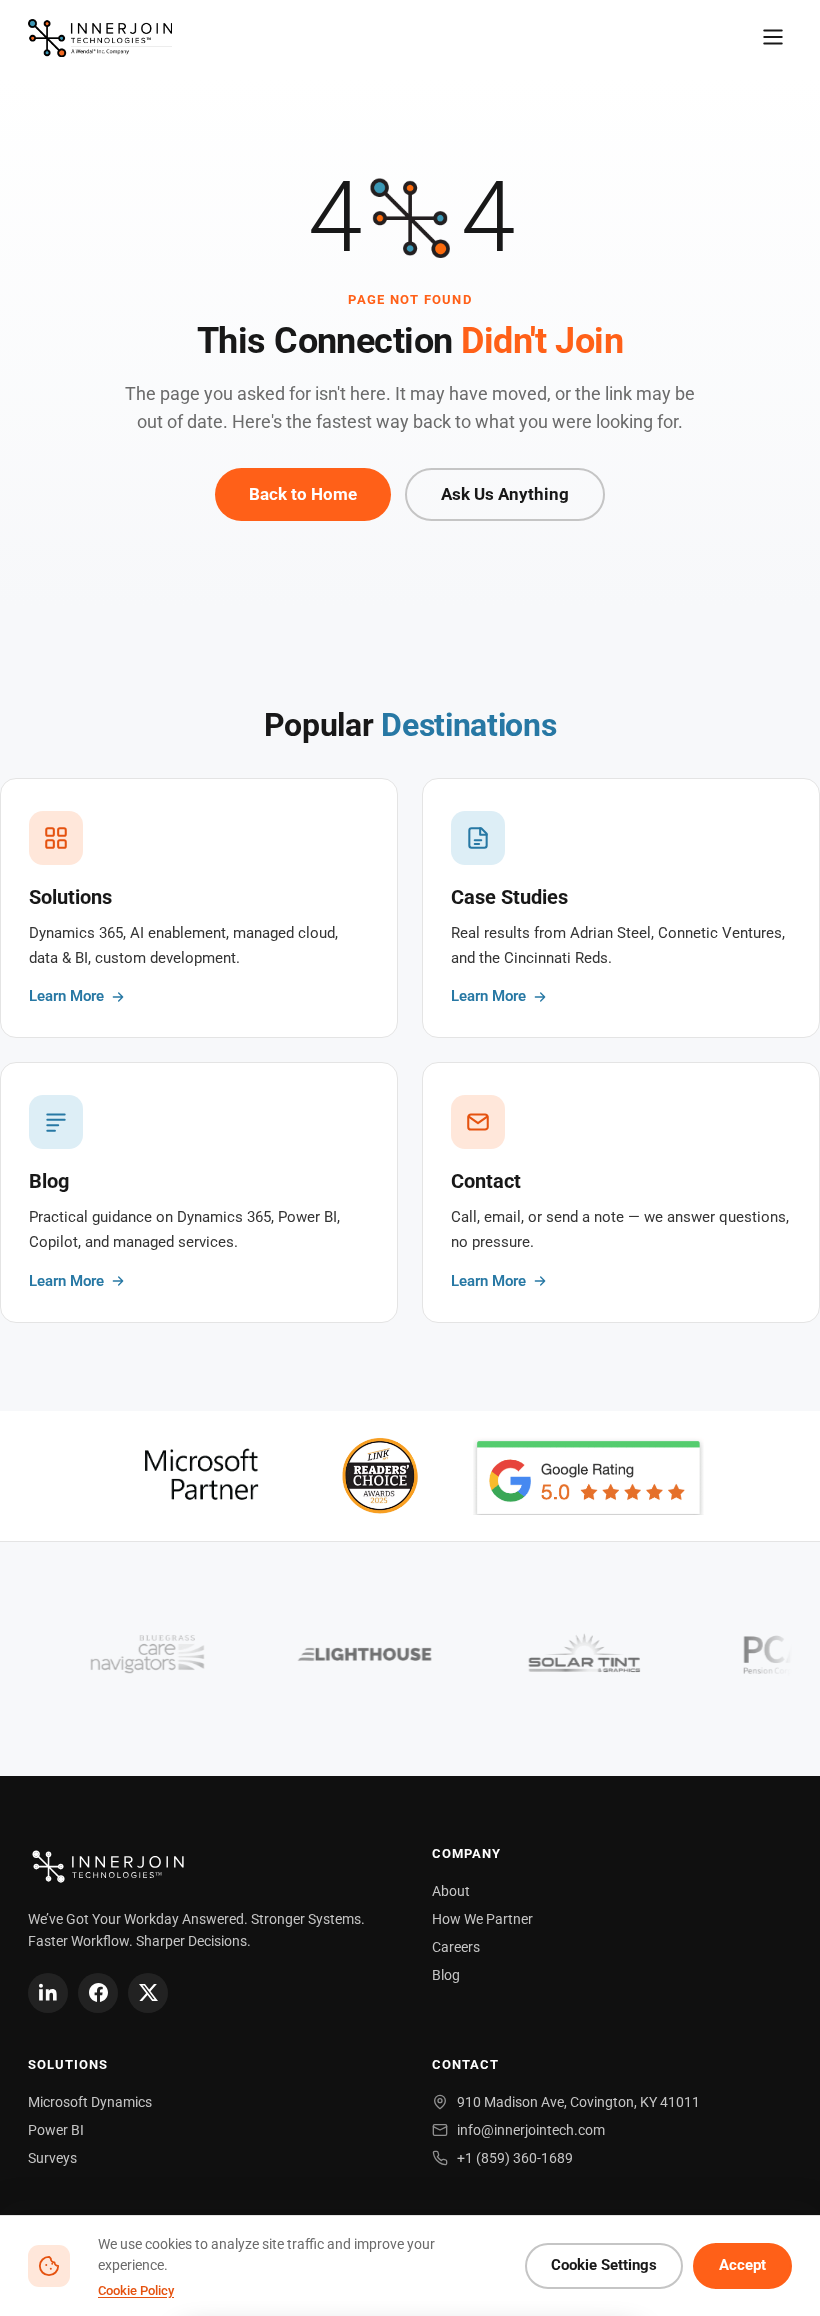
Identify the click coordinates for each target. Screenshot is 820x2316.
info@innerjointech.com (531, 2130)
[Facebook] (98, 1993)
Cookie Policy (136, 2290)
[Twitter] (148, 1993)
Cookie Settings (604, 2265)
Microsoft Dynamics (90, 2102)
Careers (456, 1947)
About (451, 1891)
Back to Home (303, 494)
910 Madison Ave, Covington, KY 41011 (578, 2102)
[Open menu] (773, 38)
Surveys (52, 2158)
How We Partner (482, 1919)
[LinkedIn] (48, 1993)
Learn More (66, 996)
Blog (446, 1975)
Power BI (56, 2130)
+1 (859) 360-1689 (515, 2158)
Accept (742, 2265)
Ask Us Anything (505, 494)
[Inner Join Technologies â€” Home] (100, 38)
